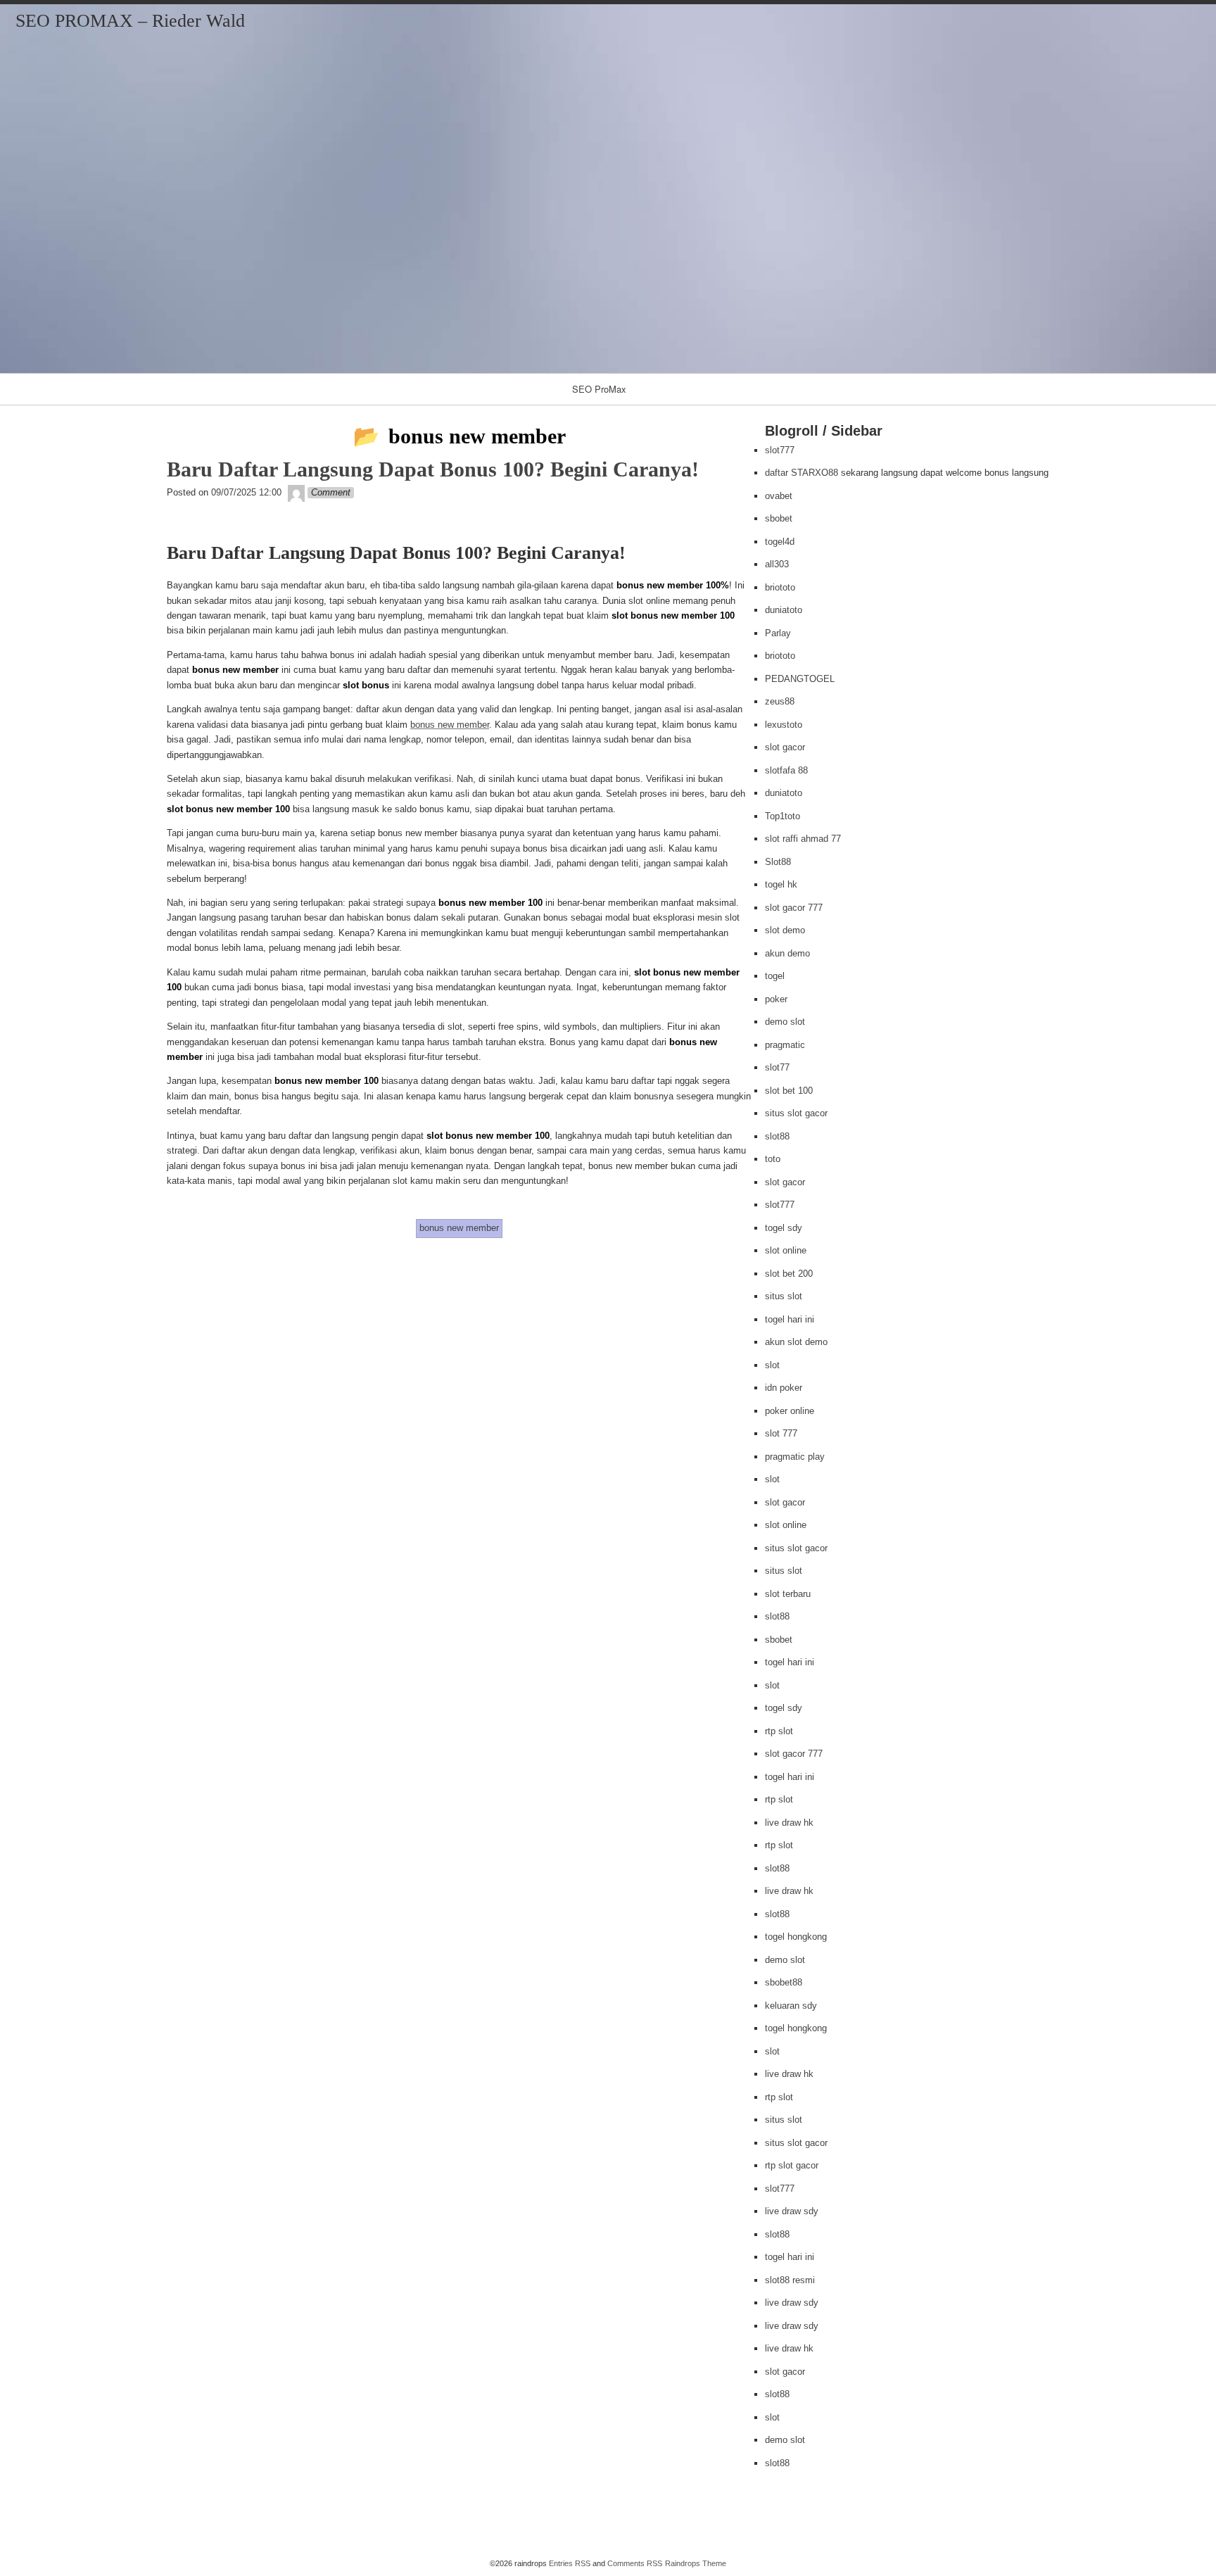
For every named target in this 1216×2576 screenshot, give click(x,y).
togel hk (781, 884)
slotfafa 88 (786, 770)
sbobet (779, 518)
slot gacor (785, 747)
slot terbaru (788, 1594)
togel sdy (784, 1228)
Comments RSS (635, 2563)
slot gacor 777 (794, 908)
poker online (790, 1411)
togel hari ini (790, 1319)
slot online (786, 1250)
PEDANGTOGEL (800, 679)
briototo (780, 587)
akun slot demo (796, 1342)
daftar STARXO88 (802, 473)
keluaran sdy (791, 2006)
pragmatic (785, 1045)
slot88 (777, 1136)
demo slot (785, 1022)
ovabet (779, 496)
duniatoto (784, 610)
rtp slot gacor (792, 2165)
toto (773, 1159)
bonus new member (450, 725)
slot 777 (781, 1433)
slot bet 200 (789, 1274)
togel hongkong (796, 1937)
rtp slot (779, 1731)
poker (776, 999)
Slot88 (778, 862)
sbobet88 (784, 1982)
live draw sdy (792, 2211)
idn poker (784, 1388)
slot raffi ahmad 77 (803, 839)
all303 (777, 564)
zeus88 (780, 701)
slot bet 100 (789, 1091)
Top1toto (783, 816)
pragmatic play (795, 1457)
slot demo (785, 930)
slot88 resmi (790, 2280)
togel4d (780, 542)
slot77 (777, 1067)
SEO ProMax (599, 389)
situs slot (784, 1296)
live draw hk (789, 1823)
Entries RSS (570, 2563)
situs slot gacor (796, 1113)
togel (775, 976)
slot (772, 1365)
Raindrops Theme (696, 2563)
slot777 (780, 450)
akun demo (787, 953)
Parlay (778, 633)
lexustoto (784, 725)
